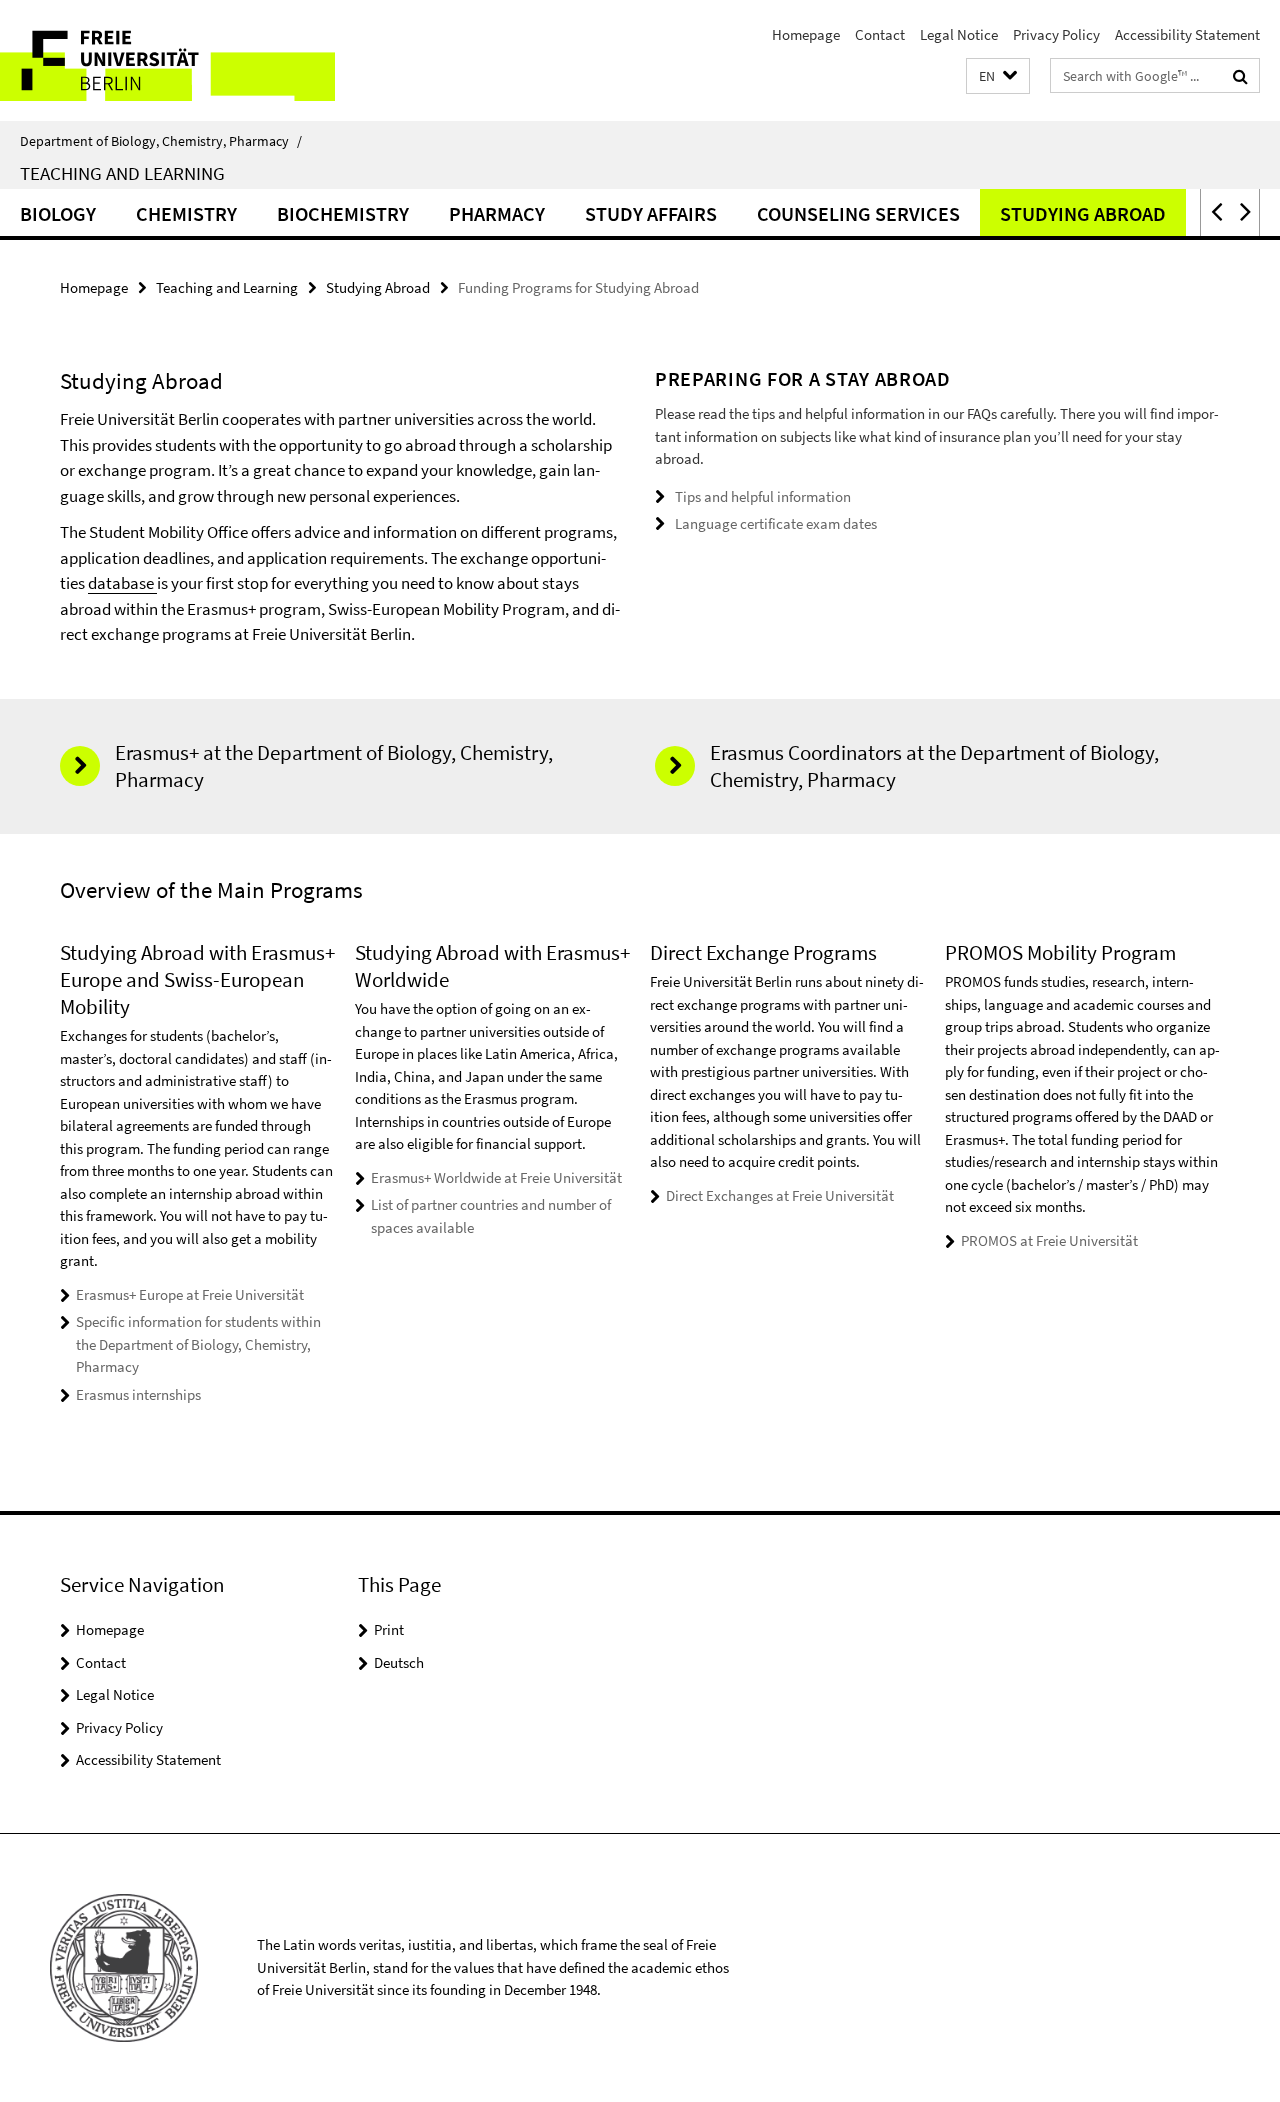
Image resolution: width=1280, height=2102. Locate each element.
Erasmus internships (138, 1394)
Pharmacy (497, 213)
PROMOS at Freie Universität (1049, 1240)
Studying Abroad (1083, 213)
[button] (998, 76)
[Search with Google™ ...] (1240, 76)
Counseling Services (858, 213)
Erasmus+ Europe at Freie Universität (190, 1294)
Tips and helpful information (763, 496)
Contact (880, 34)
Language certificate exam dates (776, 523)
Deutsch (399, 1662)
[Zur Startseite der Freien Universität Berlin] (167, 60)
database (122, 583)
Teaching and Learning (122, 173)
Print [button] (389, 1629)
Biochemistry (343, 213)
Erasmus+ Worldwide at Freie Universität (496, 1177)
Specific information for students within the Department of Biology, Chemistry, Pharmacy (198, 1344)
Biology (58, 213)
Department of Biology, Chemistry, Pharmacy (161, 141)
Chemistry (186, 213)
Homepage (806, 34)
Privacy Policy (1056, 34)
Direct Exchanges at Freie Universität (780, 1195)
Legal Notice (959, 34)
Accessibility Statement (1187, 34)
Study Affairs (651, 213)
